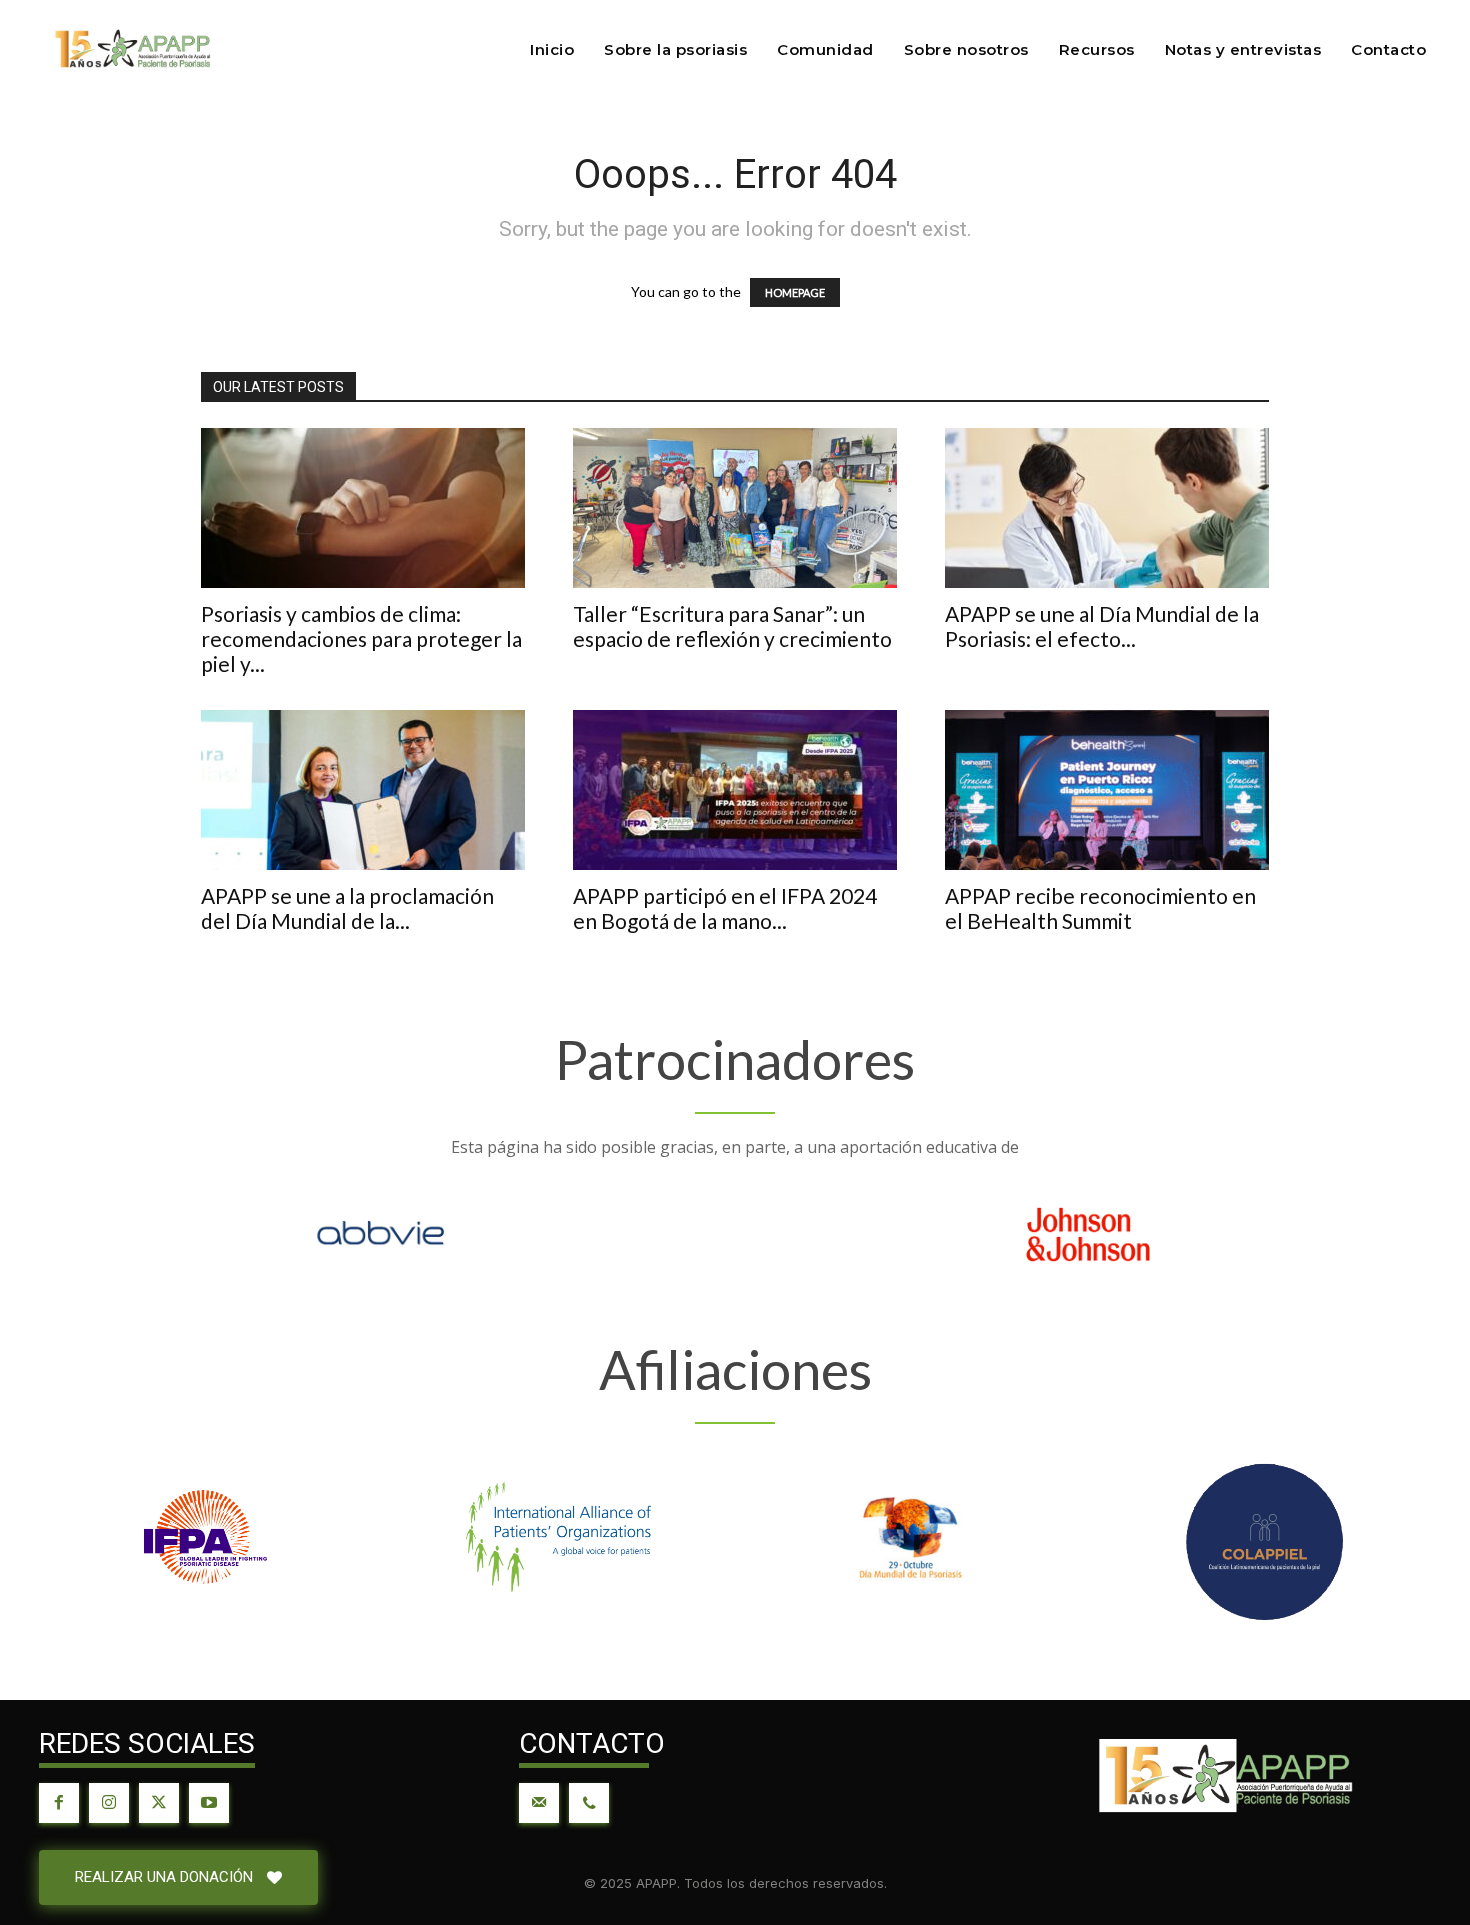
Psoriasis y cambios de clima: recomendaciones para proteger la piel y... (361, 638)
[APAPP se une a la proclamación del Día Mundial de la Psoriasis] (363, 790)
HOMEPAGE (795, 292)
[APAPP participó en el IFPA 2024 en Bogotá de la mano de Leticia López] (735, 790)
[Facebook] (59, 1803)
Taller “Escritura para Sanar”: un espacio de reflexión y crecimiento (732, 626)
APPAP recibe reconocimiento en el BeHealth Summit (1100, 908)
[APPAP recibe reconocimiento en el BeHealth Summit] (1107, 790)
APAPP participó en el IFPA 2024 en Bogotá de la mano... (725, 908)
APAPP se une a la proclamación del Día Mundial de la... (347, 908)
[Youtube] (209, 1803)
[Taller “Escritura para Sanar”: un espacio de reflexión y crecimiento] (735, 508)
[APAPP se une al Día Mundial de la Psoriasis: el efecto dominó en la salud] (1107, 508)
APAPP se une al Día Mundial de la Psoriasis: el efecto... (1102, 626)
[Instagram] (109, 1803)
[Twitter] (159, 1803)
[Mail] (539, 1803)
